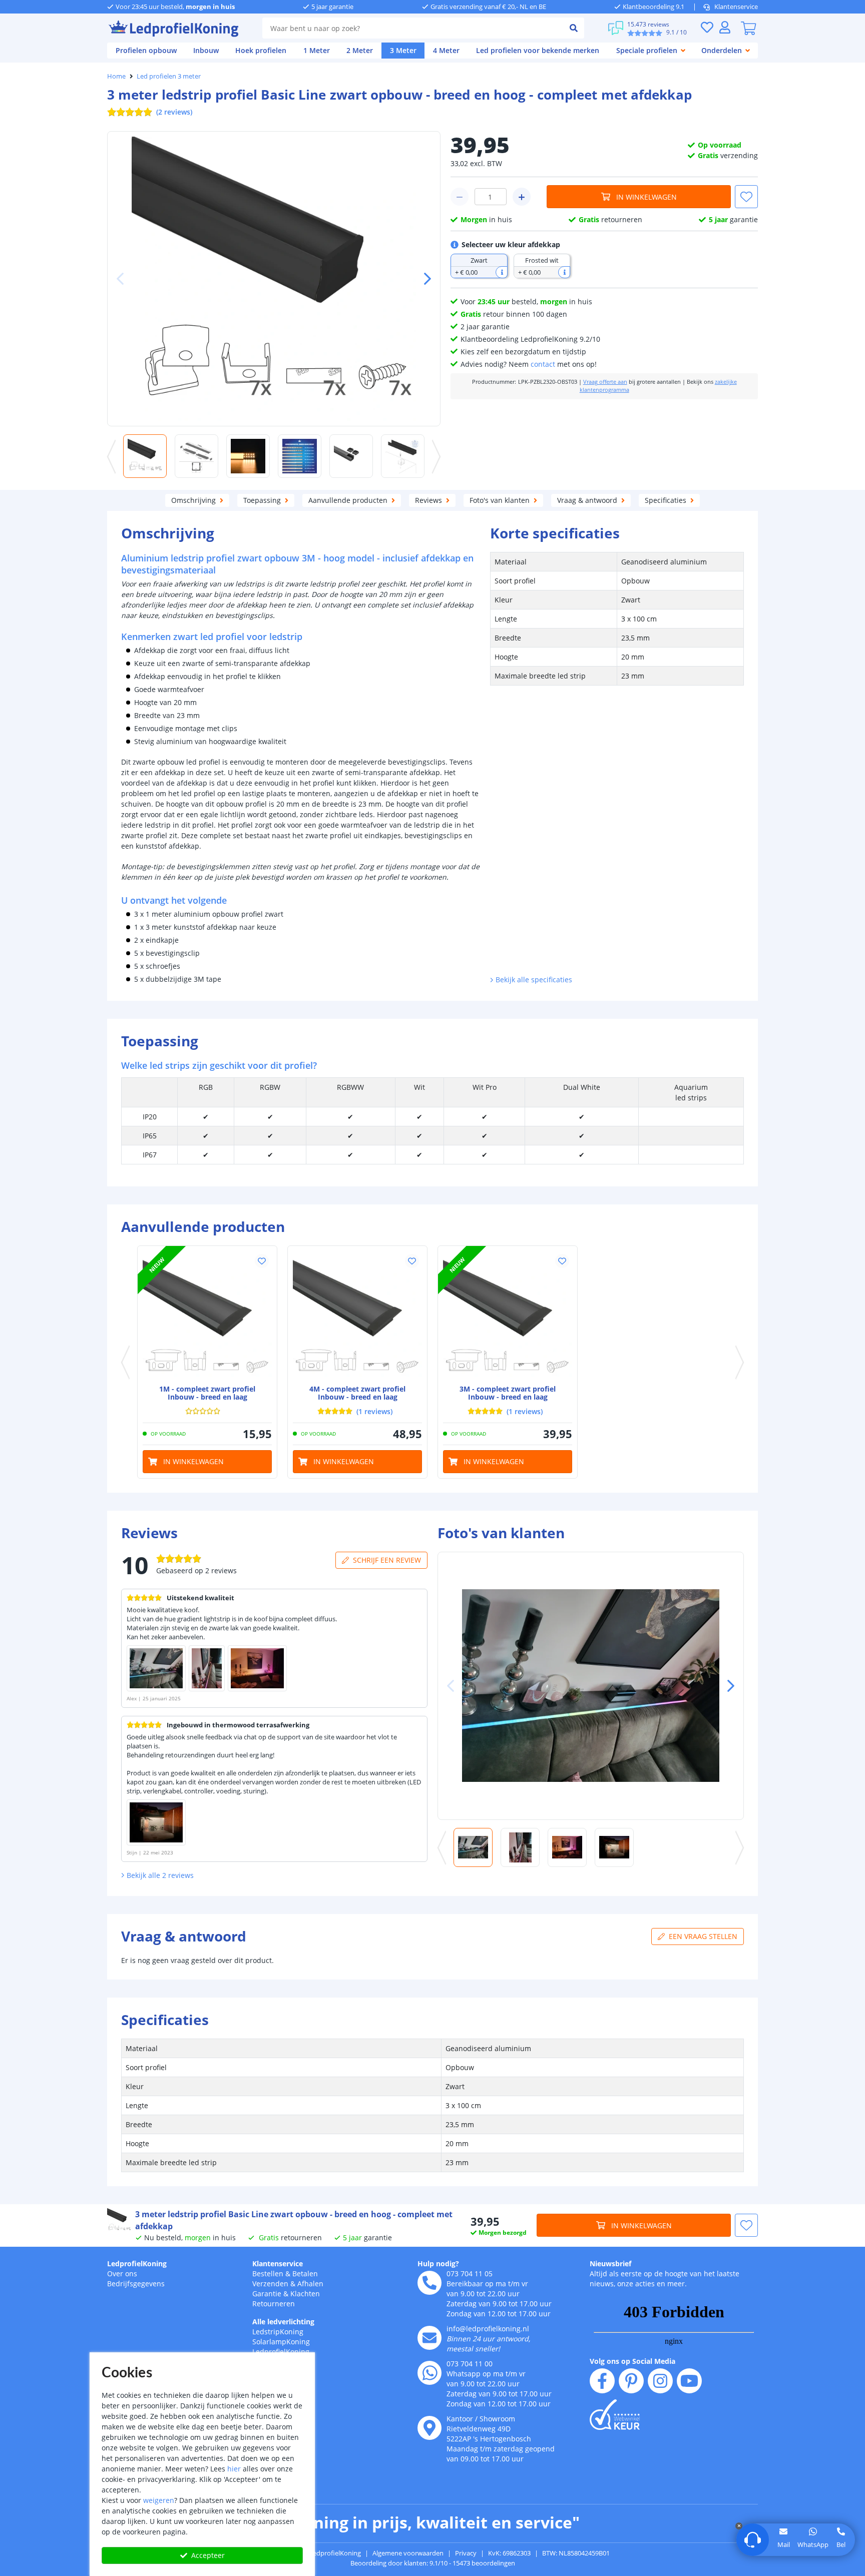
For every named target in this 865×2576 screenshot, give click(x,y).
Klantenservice (736, 7)
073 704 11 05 (470, 2274)
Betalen (305, 2274)
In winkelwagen (646, 197)
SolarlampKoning (281, 2342)
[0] (748, 28)
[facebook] (602, 2381)
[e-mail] (429, 2338)
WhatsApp (813, 2544)
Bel (841, 2544)
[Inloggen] (725, 27)
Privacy (466, 2553)
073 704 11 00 (470, 2364)
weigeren (159, 2500)
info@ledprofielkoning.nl (488, 2329)
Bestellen (268, 2274)
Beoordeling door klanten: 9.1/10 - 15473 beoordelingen (433, 2563)
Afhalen (310, 2284)
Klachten (305, 2294)
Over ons (122, 2274)
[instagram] (660, 2381)
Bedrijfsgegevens (136, 2284)
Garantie (267, 2294)
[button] (423, 279)
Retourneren (274, 2304)
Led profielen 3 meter (169, 76)
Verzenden (270, 2284)
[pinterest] (631, 2381)
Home (116, 76)
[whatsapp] (429, 2373)
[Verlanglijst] (707, 27)
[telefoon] (429, 2283)
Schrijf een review (387, 1560)
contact (543, 364)
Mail (784, 2544)
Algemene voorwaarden (408, 2553)
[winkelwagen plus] (522, 197)
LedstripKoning (278, 2332)
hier (234, 2469)
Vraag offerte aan (605, 382)
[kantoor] (429, 2428)
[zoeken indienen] (574, 28)
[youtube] (689, 2381)
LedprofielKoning (137, 2264)
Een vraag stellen (703, 1936)
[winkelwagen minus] (460, 197)
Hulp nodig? (438, 2264)
